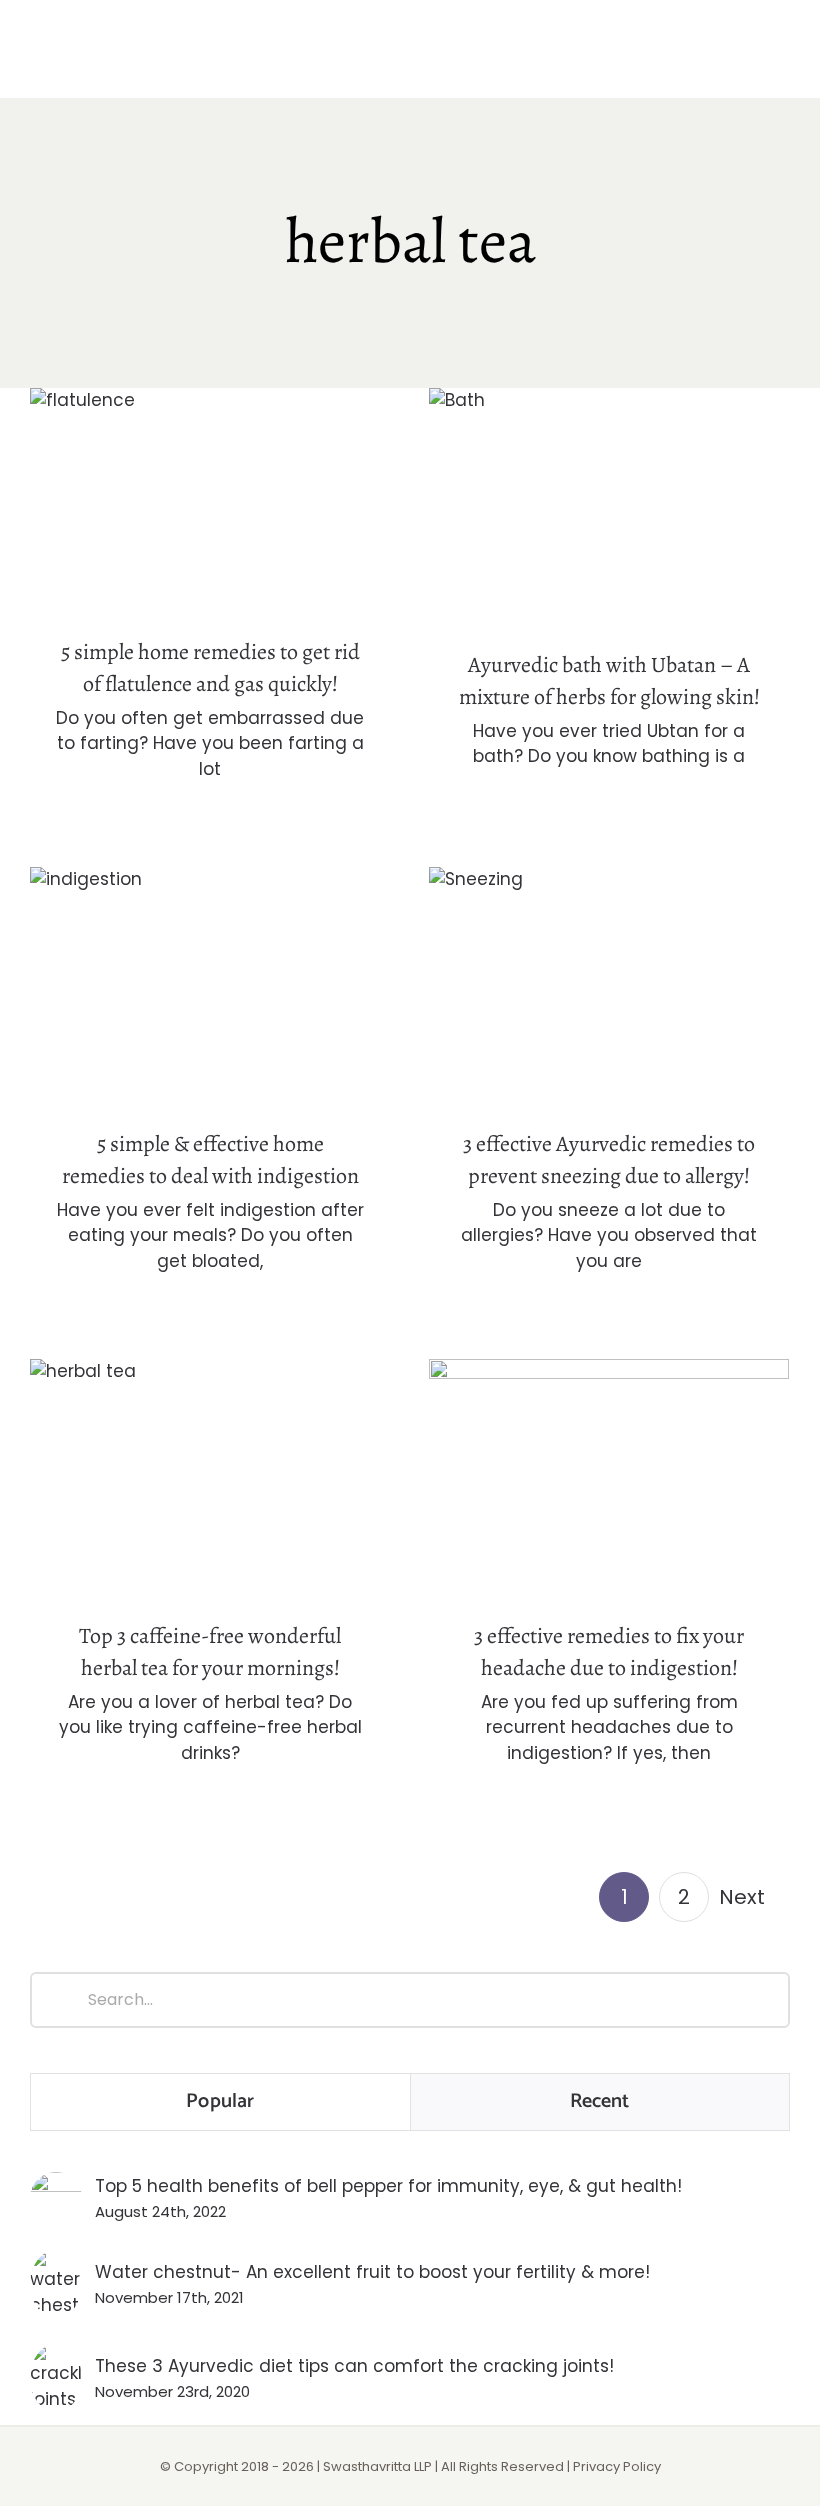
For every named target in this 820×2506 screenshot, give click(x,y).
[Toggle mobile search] (746, 61)
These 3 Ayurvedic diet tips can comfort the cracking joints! (354, 2366)
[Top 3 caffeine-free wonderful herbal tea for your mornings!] (210, 1477)
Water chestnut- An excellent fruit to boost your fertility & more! (372, 2272)
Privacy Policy (617, 2466)
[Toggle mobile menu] (782, 61)
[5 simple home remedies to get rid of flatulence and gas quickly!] (210, 500)
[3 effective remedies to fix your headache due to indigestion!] (609, 1477)
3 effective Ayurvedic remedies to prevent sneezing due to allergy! (609, 951)
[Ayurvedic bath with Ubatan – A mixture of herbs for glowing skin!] (609, 506)
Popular (220, 2101)
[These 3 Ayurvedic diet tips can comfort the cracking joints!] (56, 2357)
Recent (600, 2101)
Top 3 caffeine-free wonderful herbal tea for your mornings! (210, 1443)
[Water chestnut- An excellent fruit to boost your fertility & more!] (56, 2263)
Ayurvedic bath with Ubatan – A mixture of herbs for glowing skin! (609, 472)
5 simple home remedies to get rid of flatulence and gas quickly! (210, 465)
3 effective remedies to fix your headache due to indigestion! (609, 1443)
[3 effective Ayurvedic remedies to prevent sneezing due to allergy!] (609, 985)
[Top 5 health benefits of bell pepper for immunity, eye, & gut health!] (56, 2185)
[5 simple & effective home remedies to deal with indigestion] (210, 985)
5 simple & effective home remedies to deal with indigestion (210, 951)
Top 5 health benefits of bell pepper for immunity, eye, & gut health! (388, 2186)
